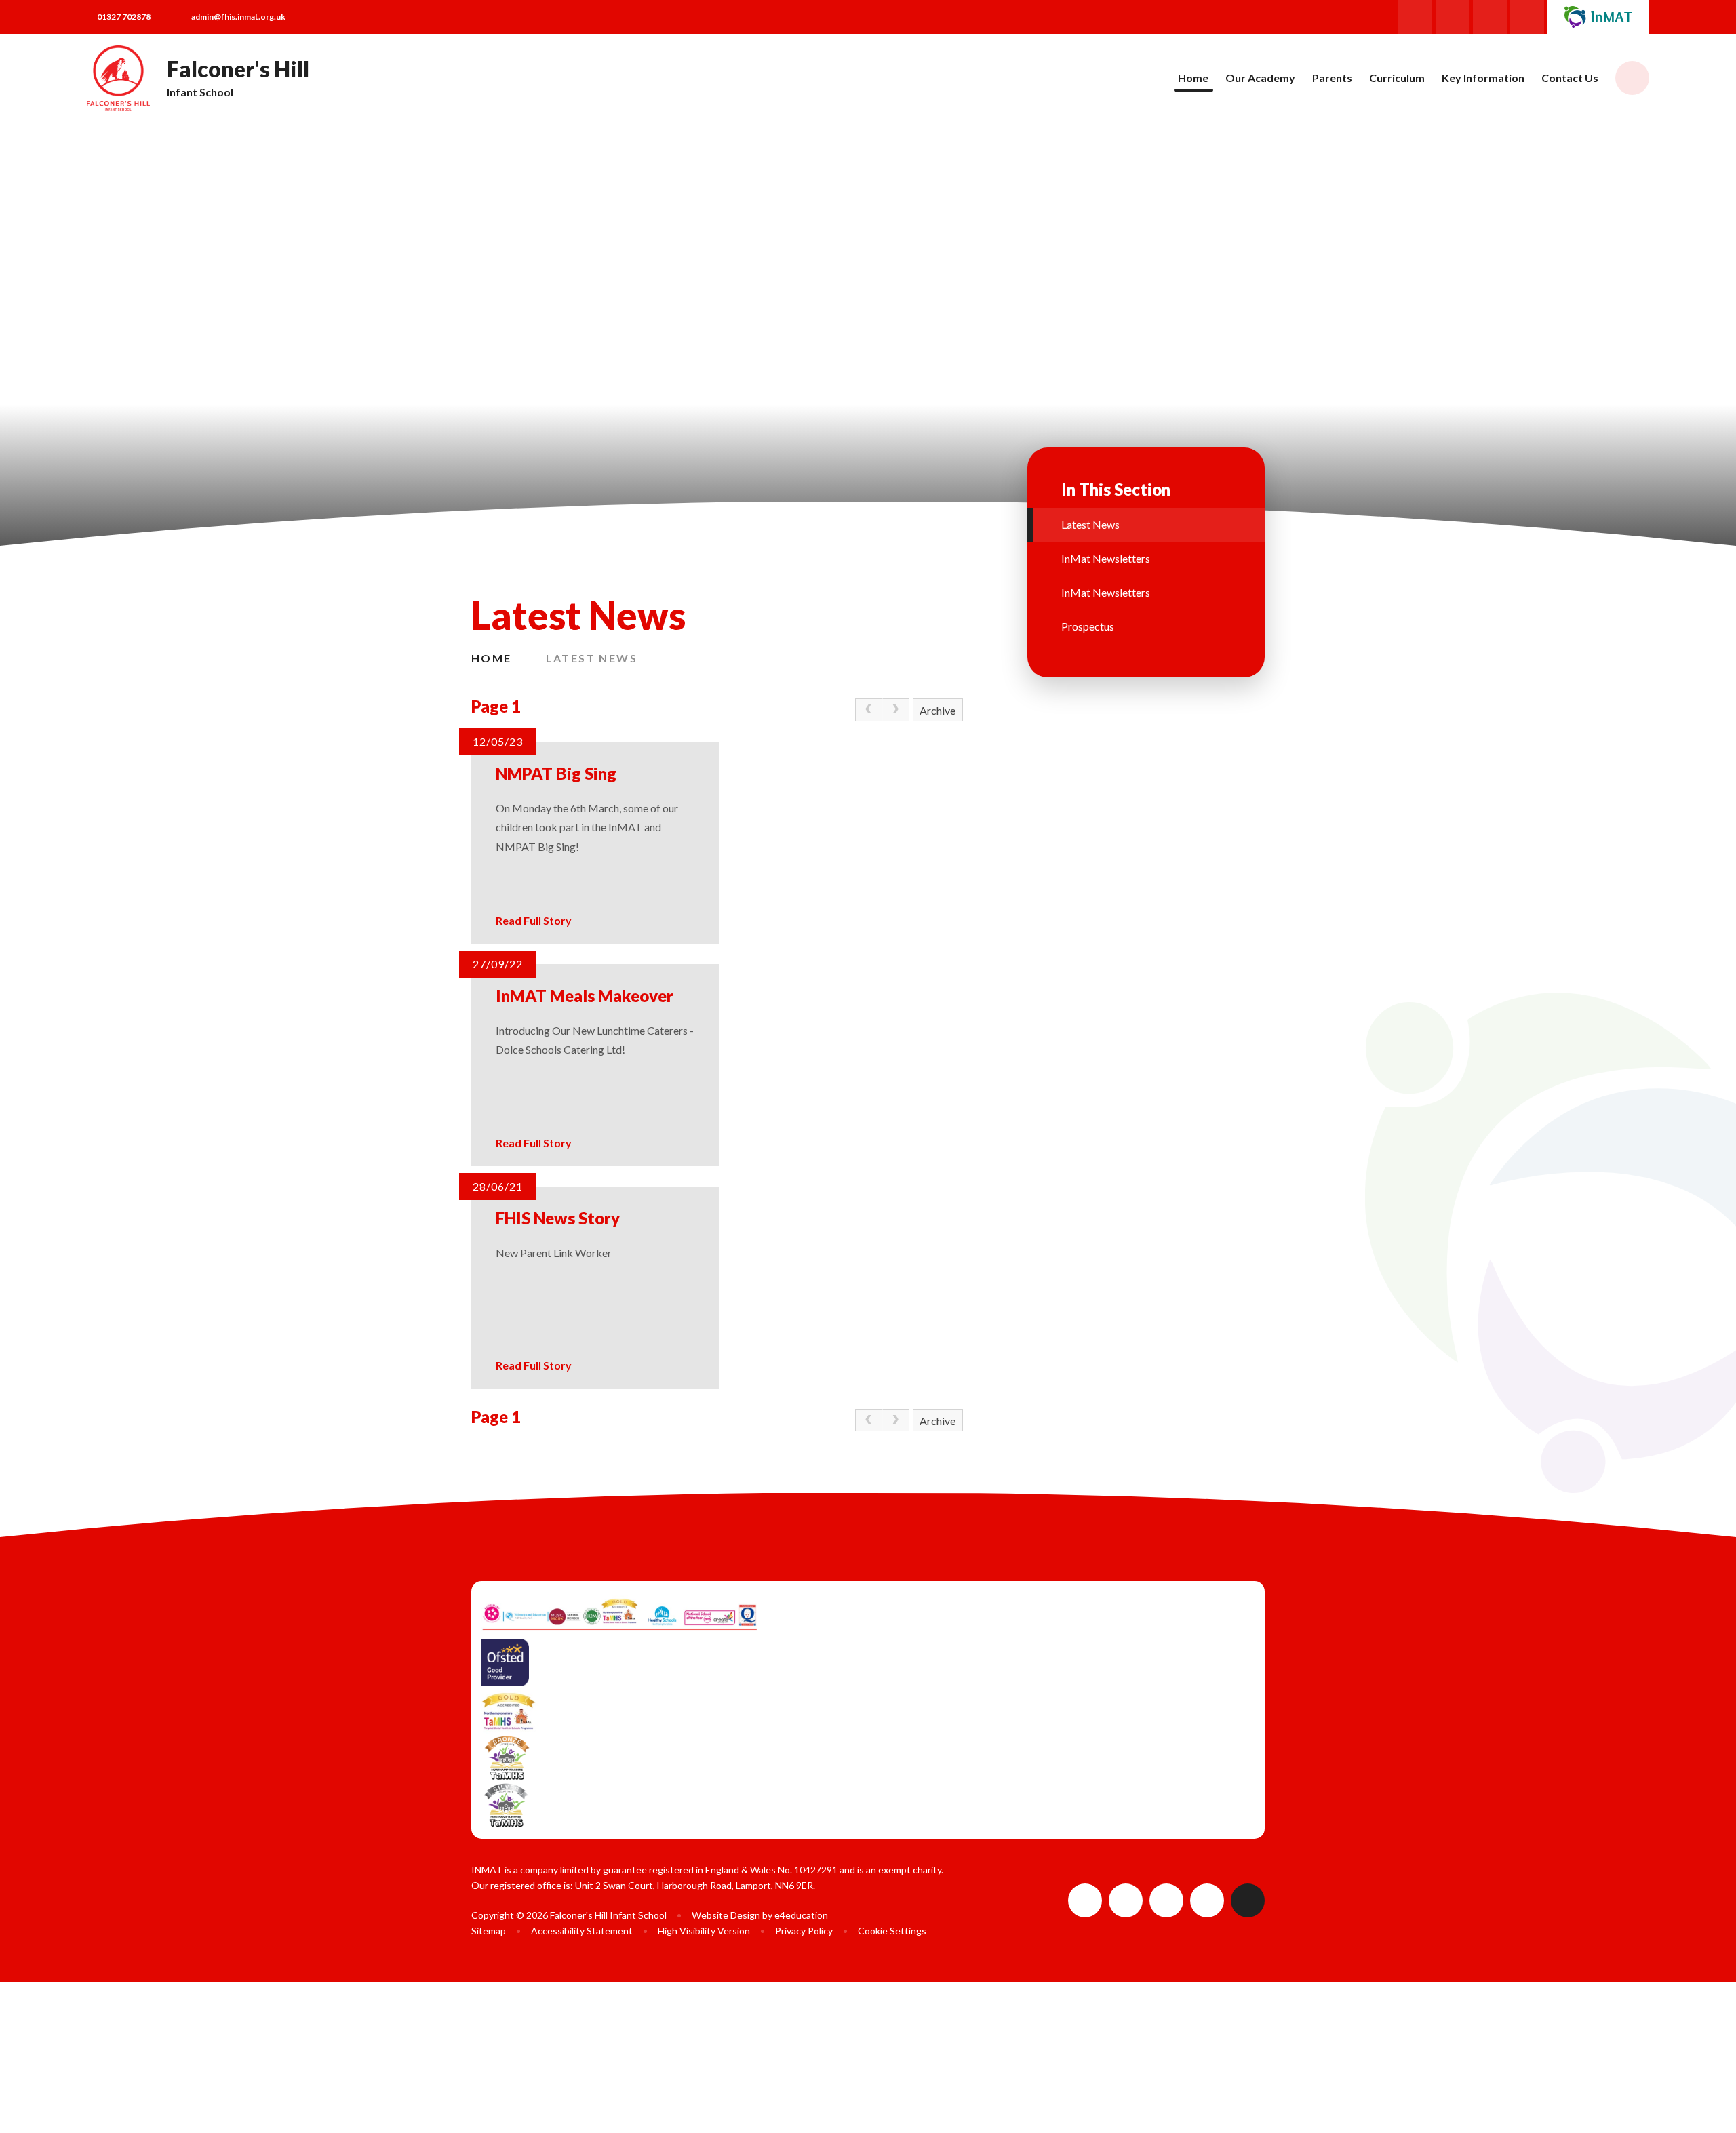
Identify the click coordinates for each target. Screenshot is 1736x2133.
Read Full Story (534, 920)
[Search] (1632, 78)
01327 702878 (124, 17)
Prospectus (1088, 626)
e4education (801, 1915)
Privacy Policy (804, 1931)
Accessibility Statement (582, 1931)
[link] (869, 710)
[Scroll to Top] (1248, 1900)
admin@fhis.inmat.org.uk (238, 17)
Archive (938, 710)
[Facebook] (1415, 17)
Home (492, 658)
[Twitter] (1490, 17)
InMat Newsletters (1106, 558)
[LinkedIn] (1527, 17)
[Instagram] (1453, 17)
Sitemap (489, 1931)
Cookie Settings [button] (892, 1931)
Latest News (592, 658)
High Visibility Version (704, 1931)
